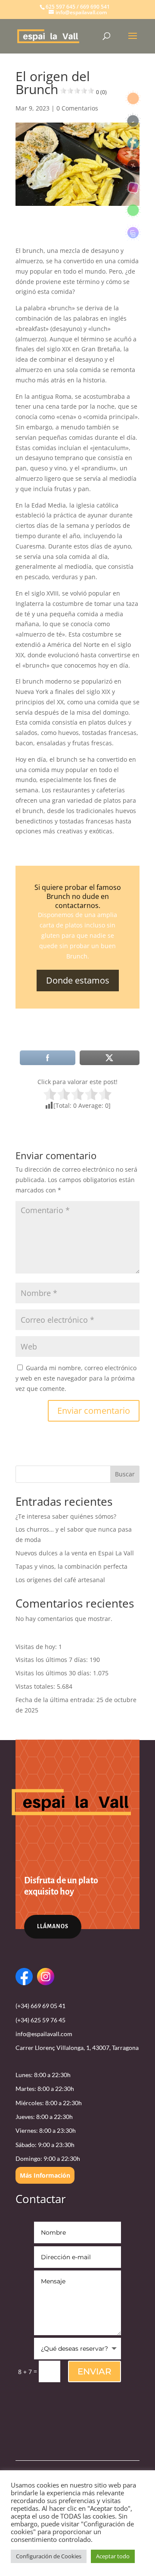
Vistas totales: (36, 1686)
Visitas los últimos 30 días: (54, 1673)
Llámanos (53, 1926)
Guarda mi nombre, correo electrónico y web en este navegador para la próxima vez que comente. (76, 1378)
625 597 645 (60, 7)
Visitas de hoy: (37, 1647)
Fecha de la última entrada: (56, 1700)
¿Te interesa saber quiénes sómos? (66, 1516)
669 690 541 (95, 7)
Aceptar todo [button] (113, 2556)
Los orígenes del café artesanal (60, 1580)
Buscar (125, 1474)
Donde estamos (78, 980)
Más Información (45, 2175)
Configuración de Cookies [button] (49, 2556)
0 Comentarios (77, 108)
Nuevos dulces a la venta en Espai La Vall (75, 1553)
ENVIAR (95, 2371)
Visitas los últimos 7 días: (53, 1660)
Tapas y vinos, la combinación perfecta (71, 1566)
